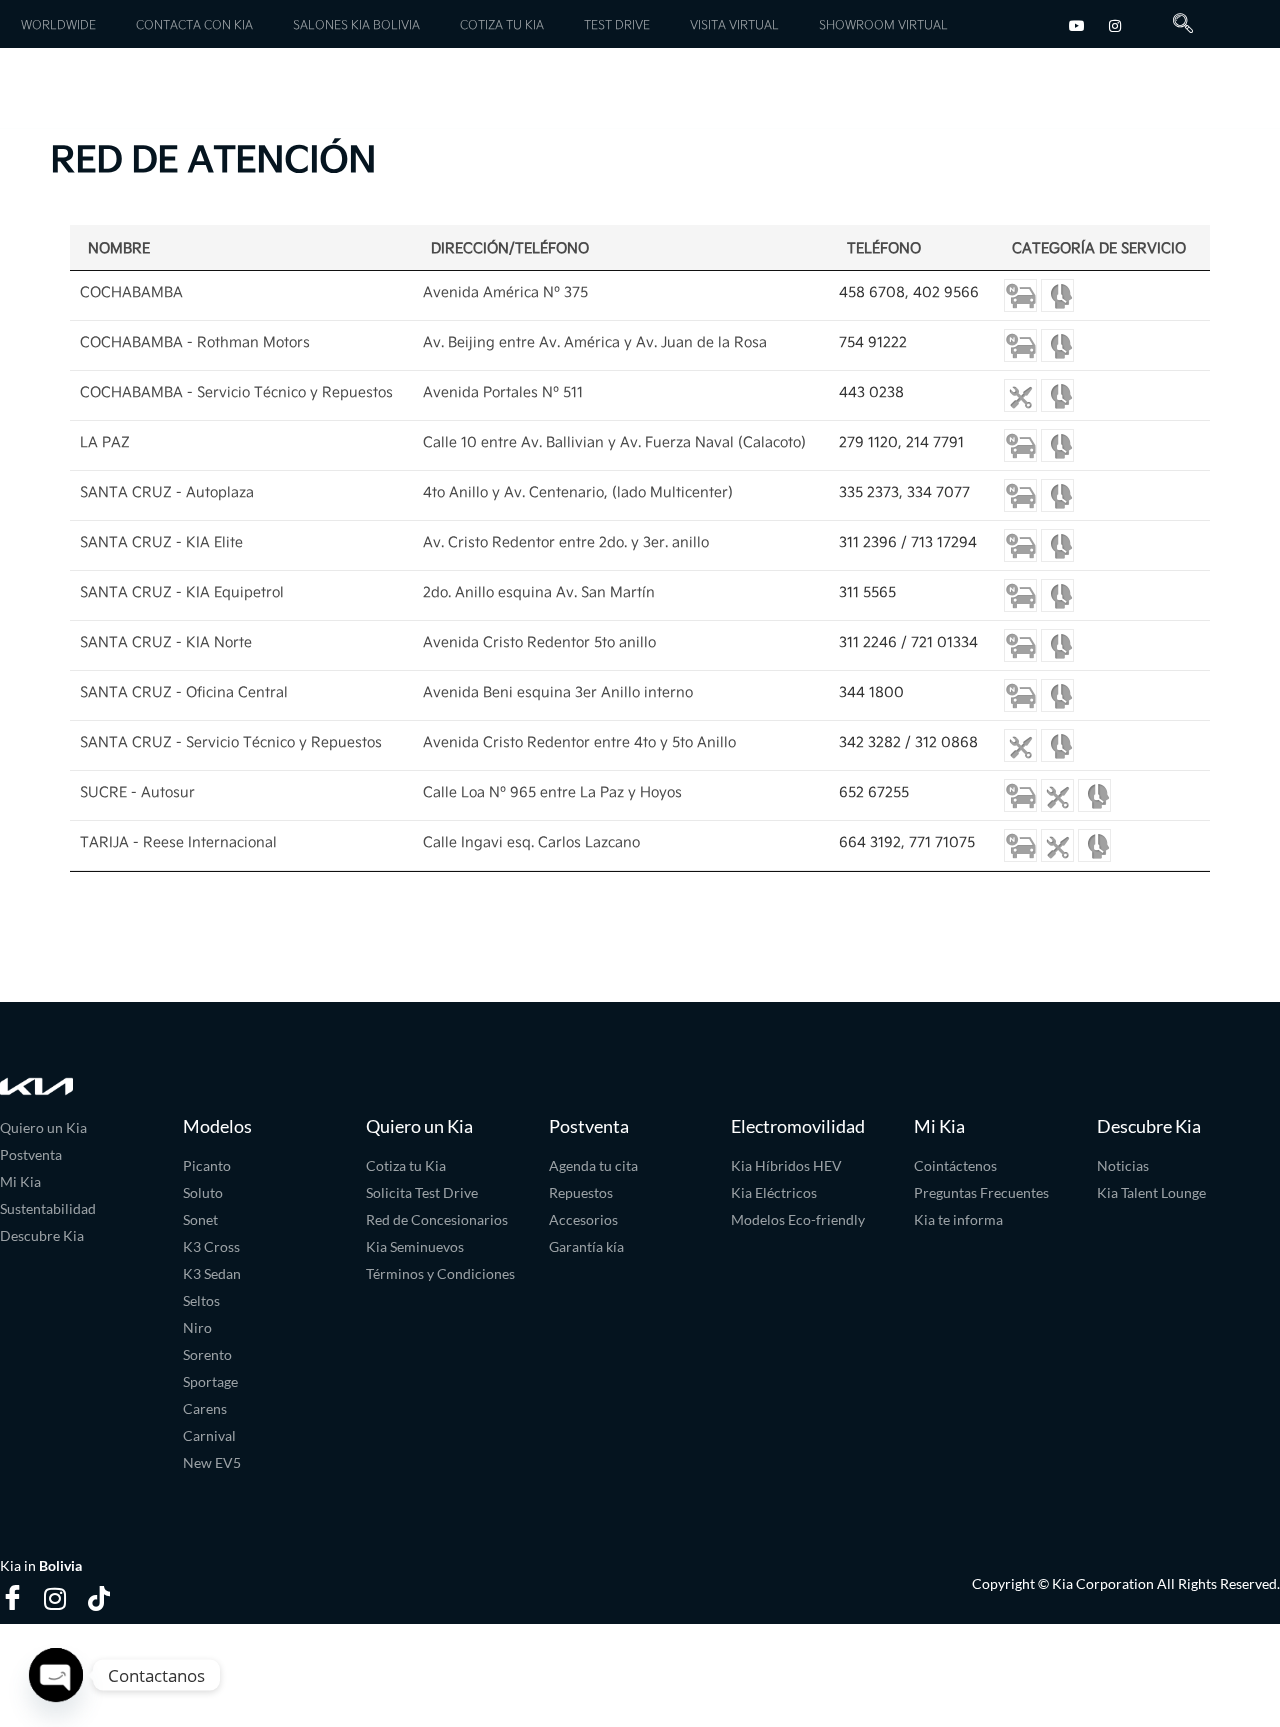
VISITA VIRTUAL (734, 24)
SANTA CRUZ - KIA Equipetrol (182, 591)
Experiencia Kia (1135, 87)
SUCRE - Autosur (137, 791)
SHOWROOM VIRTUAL (883, 24)
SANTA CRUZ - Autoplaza (167, 491)
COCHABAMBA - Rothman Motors (195, 341)
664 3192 (870, 841)
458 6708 (872, 291)
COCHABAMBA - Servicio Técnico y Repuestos (236, 391)
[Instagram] (1115, 23)
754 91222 (873, 341)
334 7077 (938, 491)
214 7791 (935, 441)
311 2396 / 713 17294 (908, 541)
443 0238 (871, 391)
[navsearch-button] (1175, 24)
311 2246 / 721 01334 (908, 641)
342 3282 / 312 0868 (908, 741)
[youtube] (1077, 23)
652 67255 (874, 791)
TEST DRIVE (617, 24)
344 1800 (871, 691)
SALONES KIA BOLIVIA (356, 24)
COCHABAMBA (131, 291)
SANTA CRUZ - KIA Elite (161, 541)
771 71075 (942, 841)
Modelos (69, 92)
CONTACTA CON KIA (194, 24)
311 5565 (867, 591)
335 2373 (869, 491)
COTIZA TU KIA (502, 24)
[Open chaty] (56, 1675)
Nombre (119, 247)
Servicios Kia (236, 92)
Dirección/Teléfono (510, 247)
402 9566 (946, 291)
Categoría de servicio (1099, 247)
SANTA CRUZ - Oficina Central (184, 691)
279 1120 (868, 441)
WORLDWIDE (58, 24)
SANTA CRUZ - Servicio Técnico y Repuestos (231, 741)
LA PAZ (105, 441)
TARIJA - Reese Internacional (178, 841)
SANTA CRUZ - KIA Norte (166, 641)
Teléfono (884, 247)
